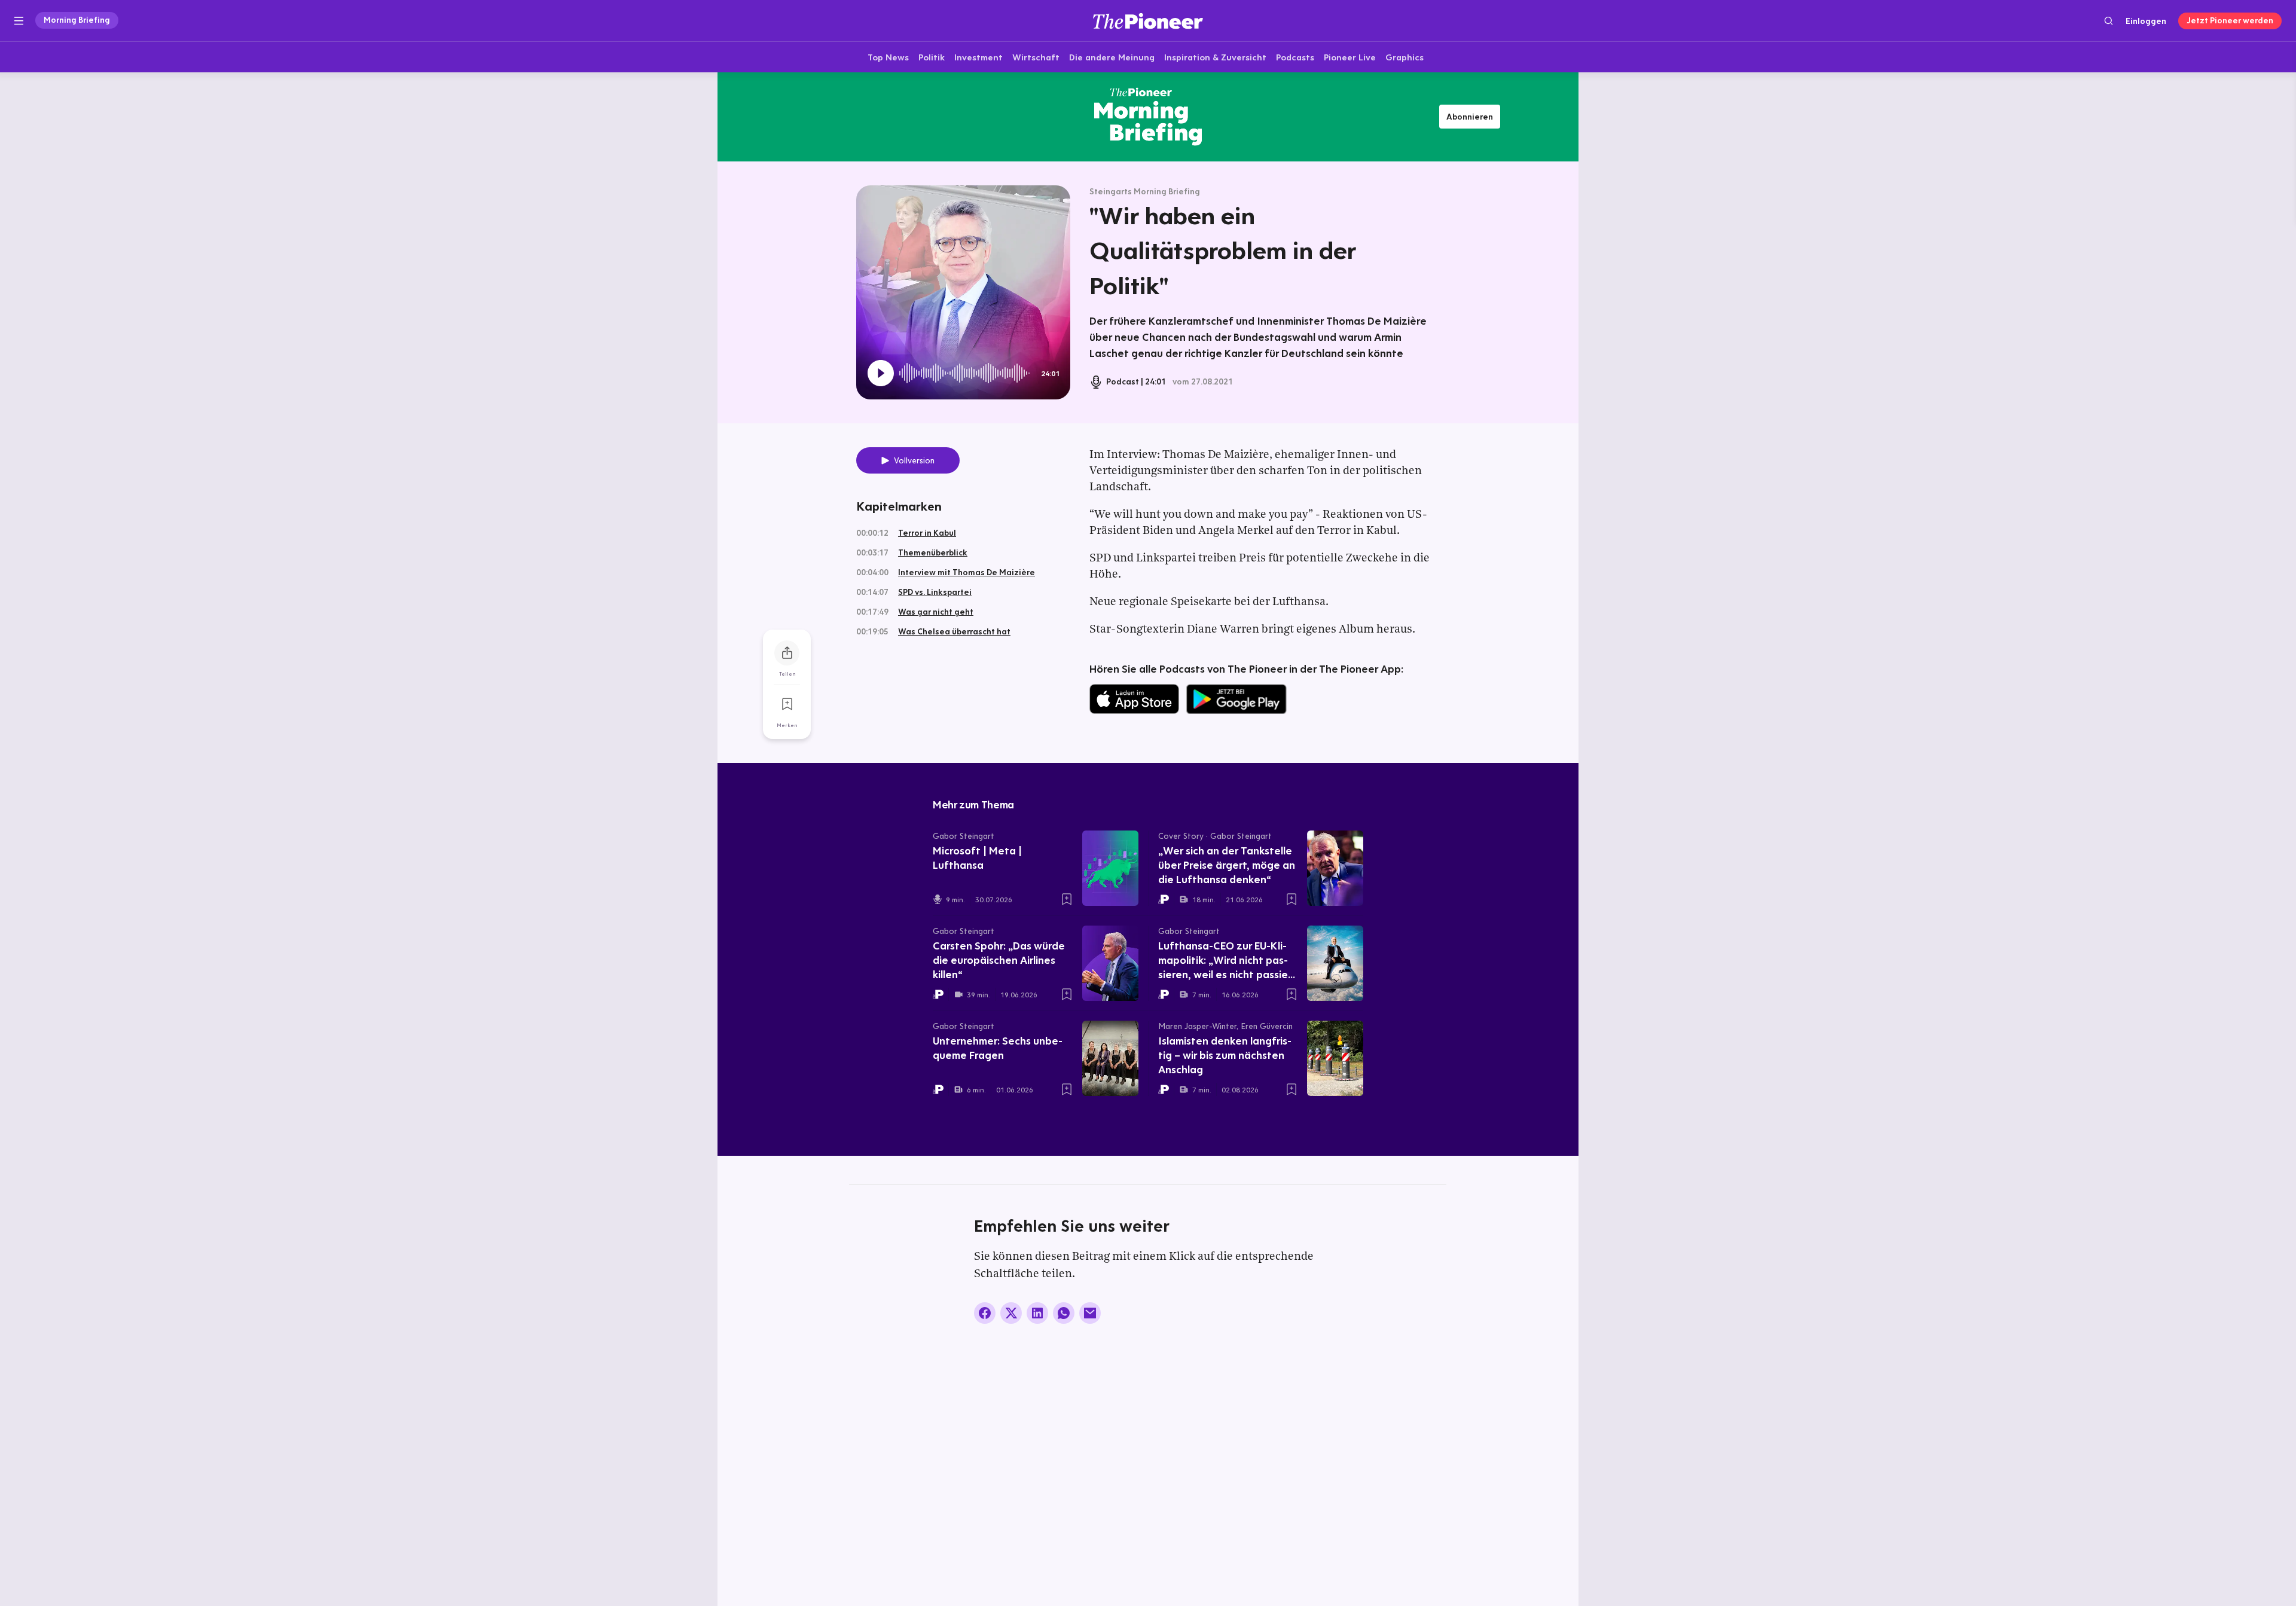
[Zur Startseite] (1148, 21)
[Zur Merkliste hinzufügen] (787, 704)
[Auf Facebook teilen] (985, 1313)
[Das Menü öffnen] (19, 21)
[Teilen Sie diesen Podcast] (787, 653)
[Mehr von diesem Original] (1148, 117)
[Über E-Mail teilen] (1090, 1313)
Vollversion (914, 460)
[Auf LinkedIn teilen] (1037, 1313)
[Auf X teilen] (1011, 1313)
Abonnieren (1470, 117)
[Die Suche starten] (2109, 21)
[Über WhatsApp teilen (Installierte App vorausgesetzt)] (1064, 1313)
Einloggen (2146, 21)
